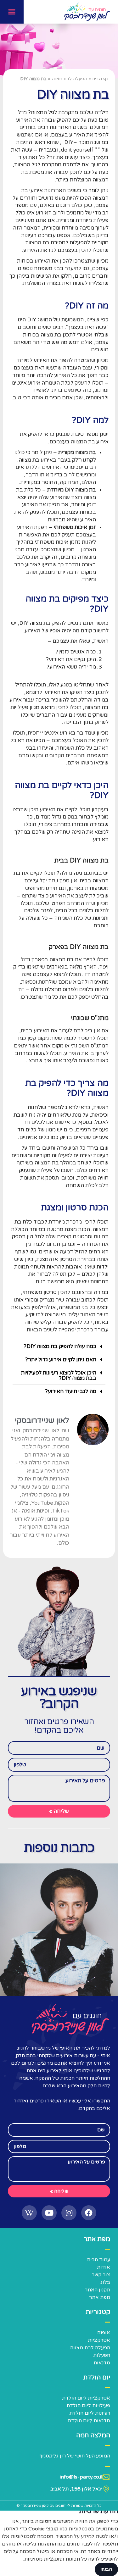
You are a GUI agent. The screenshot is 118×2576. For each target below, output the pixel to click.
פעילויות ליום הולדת (88, 2406)
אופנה (104, 2333)
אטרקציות (99, 2340)
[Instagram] (69, 2213)
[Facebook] (89, 2213)
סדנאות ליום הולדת (89, 2421)
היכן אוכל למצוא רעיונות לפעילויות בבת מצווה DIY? (59, 1375)
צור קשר (101, 2275)
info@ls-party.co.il (81, 2477)
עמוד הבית (98, 2260)
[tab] (59, 1346)
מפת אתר (100, 2297)
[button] (12, 12)
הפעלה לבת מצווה (69, 79)
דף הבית (100, 79)
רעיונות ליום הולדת (90, 2413)
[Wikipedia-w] (29, 2213)
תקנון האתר (97, 2290)
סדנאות (102, 2363)
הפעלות (102, 2355)
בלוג (105, 2282)
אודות (104, 2267)
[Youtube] (49, 2213)
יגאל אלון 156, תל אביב (76, 2489)
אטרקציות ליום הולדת (86, 2398)
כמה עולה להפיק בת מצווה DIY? (60, 1346)
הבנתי (106, 2569)
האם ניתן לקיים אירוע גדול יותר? (61, 1360)
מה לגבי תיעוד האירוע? (71, 1391)
